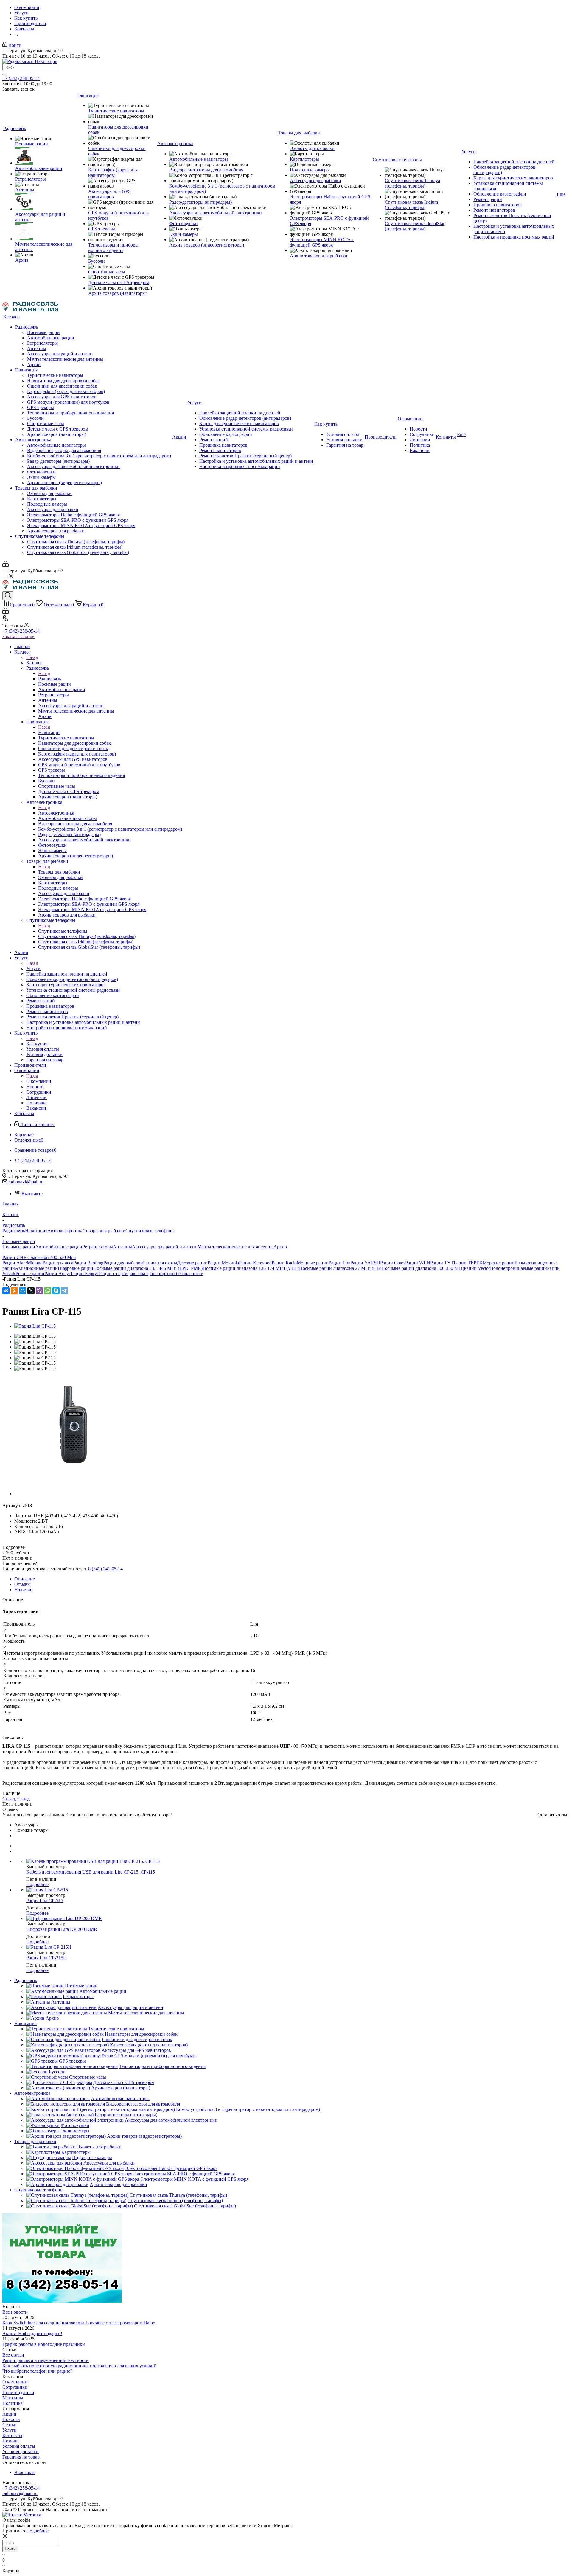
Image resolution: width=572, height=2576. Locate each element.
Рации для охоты (160, 1263)
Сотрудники (15, 2387)
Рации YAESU (365, 1263)
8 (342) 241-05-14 (105, 1569)
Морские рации (499, 1263)
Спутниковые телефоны (63, 931)
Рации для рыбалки (123, 1263)
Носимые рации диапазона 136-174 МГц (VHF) (251, 1268)
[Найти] (5, 75)
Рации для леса (58, 1263)
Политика (13, 2403)
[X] (31, 1291)
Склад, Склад (16, 1799)
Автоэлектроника (56, 813)
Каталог (34, 663)
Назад (32, 657)
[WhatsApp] (48, 1291)
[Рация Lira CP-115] (35, 1326)
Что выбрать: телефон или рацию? (37, 2371)
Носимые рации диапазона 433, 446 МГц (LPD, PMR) (148, 1268)
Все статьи (13, 2355)
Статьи (10, 2425)
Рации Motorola (223, 1263)
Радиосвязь (49, 679)
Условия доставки (21, 2452)
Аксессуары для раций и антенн (165, 1247)
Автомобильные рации (59, 1247)
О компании (39, 1081)
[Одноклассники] (14, 1291)
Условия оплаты (19, 2446)
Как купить (38, 1044)
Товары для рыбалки (59, 872)
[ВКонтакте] (6, 1291)
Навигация (49, 732)
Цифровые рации (76, 1268)
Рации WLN (418, 1263)
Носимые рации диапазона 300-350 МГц (423, 1268)
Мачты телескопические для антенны (236, 1247)
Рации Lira (339, 1263)
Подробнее (37, 1884)
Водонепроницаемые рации (519, 1268)
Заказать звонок (18, 636)
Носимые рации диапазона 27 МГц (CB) (340, 1268)
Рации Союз (393, 1263)
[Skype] (56, 1291)
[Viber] (39, 1291)
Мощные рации (313, 1263)
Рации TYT (442, 1263)
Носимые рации (19, 1247)
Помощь (11, 2441)
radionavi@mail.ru (26, 1182)
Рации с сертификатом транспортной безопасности (151, 1274)
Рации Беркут (85, 1274)
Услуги (33, 969)
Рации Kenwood (255, 1263)
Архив (280, 1247)
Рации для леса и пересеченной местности (46, 2360)
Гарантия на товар (21, 2457)
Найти (10, 2549)
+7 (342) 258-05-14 (21, 78)
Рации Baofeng (88, 1263)
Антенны (122, 1247)
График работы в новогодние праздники (44, 2344)
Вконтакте (32, 1194)
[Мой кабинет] (6, 565)
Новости (11, 2419)
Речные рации (30, 1274)
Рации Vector (477, 1268)
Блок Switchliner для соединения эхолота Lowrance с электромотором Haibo (79, 2323)
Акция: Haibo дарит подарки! (32, 2333)
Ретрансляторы (98, 1247)
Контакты (12, 2435)
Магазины (13, 2398)
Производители (18, 2392)
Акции (9, 2414)
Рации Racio (284, 1263)
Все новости (15, 2312)
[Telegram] (64, 1291)
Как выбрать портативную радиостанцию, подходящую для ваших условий (79, 2366)
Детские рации (192, 1263)
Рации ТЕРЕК (468, 1263)
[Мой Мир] (23, 1291)
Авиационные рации (36, 1268)
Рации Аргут (58, 1274)
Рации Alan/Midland (22, 1263)
